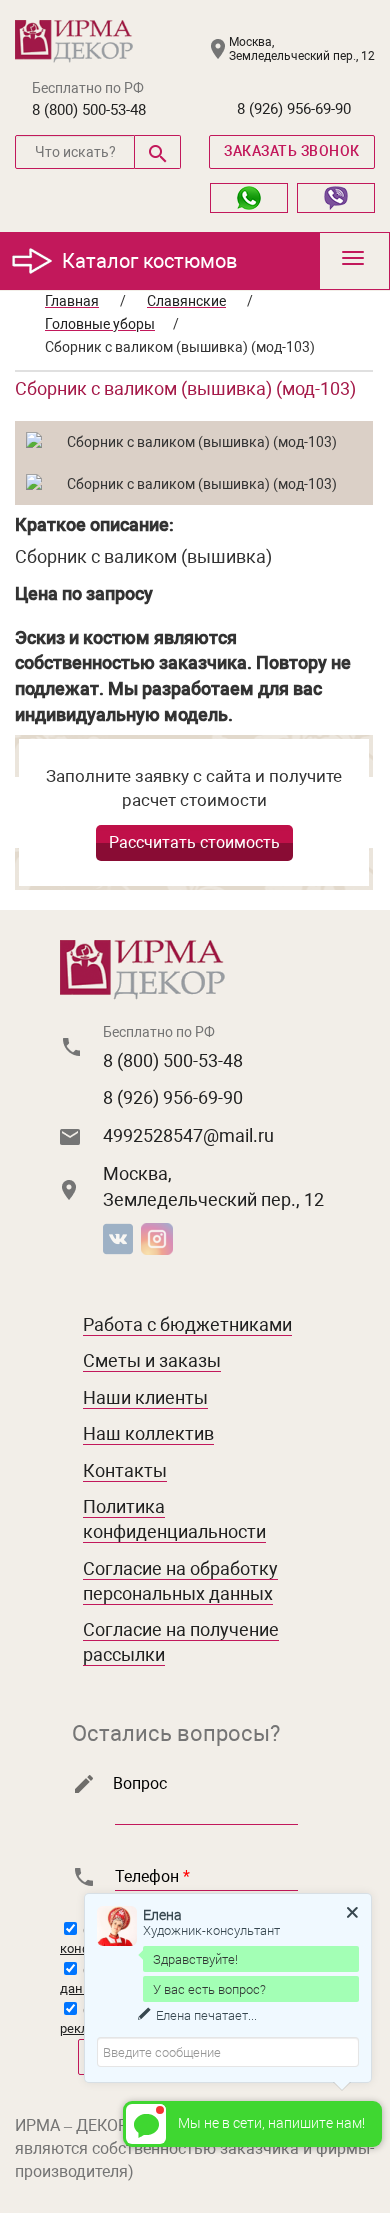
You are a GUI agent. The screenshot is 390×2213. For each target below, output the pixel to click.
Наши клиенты (145, 1397)
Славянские (186, 301)
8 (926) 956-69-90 (294, 109)
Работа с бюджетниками (187, 1324)
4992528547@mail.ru (188, 1135)
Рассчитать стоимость (194, 842)
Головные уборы (100, 324)
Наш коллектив (148, 1433)
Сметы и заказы (152, 1360)
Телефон (152, 1876)
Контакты (125, 1470)
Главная (72, 301)
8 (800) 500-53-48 (89, 110)
